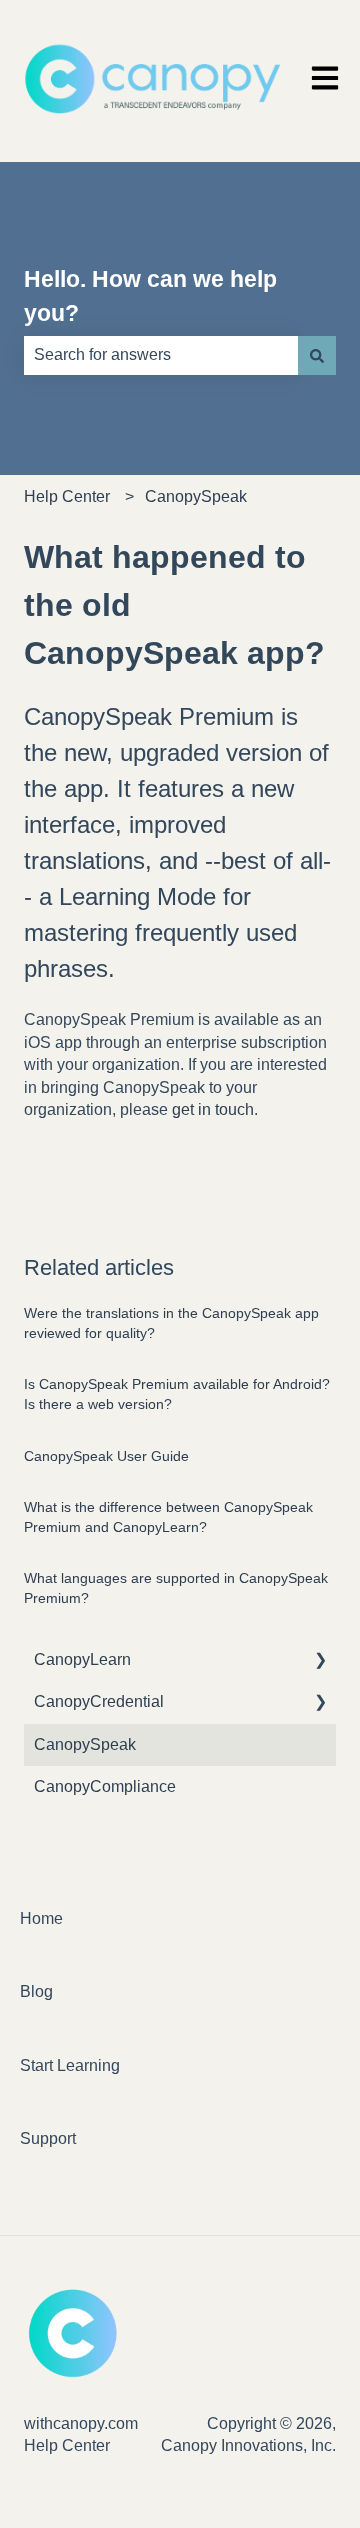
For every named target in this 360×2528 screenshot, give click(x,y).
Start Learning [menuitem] (70, 2065)
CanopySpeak (196, 496)
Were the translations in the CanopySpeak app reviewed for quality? (171, 1323)
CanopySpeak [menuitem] (85, 1744)
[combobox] (161, 355)
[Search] (317, 355)
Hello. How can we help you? (150, 296)
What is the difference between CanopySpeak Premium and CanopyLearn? (168, 1517)
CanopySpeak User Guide (106, 1456)
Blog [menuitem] (36, 1991)
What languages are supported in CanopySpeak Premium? (176, 1588)
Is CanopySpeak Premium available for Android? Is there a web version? (177, 1394)
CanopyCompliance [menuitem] (105, 1786)
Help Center (67, 496)
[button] (320, 1661)
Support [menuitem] (48, 2138)
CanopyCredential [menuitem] (99, 1701)
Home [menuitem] (41, 1918)
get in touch (213, 1109)
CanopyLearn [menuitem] (82, 1659)
